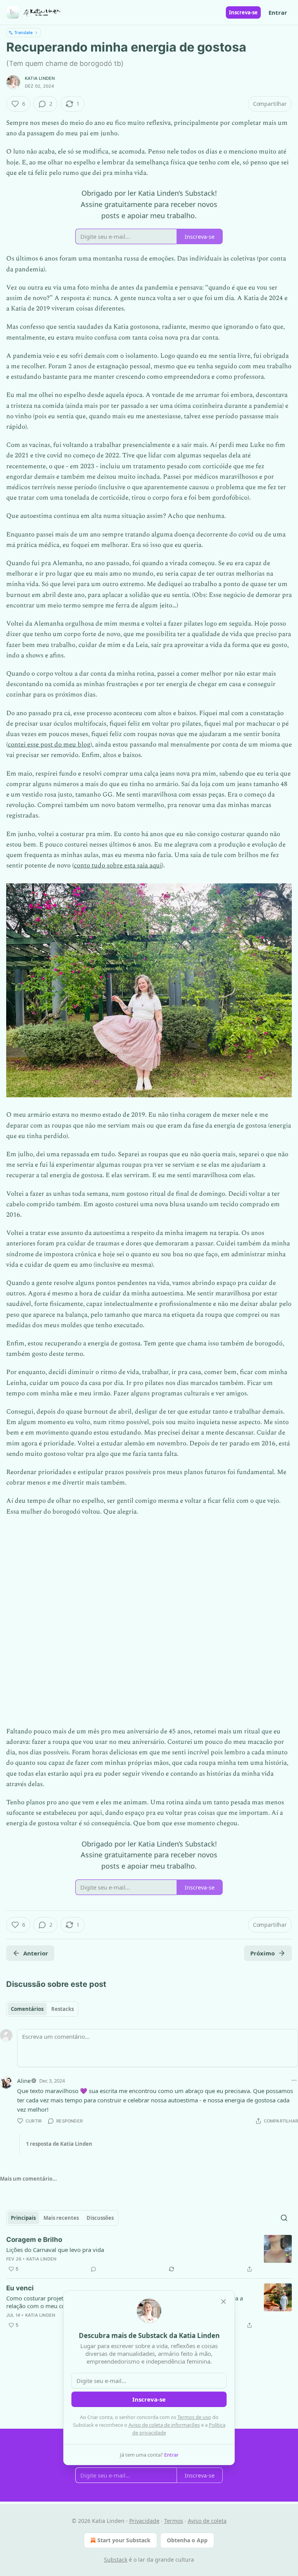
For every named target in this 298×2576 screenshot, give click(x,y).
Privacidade (144, 2521)
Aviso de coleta (207, 2521)
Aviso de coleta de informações (164, 2425)
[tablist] (42, 2009)
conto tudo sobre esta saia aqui (118, 866)
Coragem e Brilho (34, 2240)
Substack (116, 2560)
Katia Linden (40, 78)
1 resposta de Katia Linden (59, 2144)
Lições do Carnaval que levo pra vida (55, 2250)
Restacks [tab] (62, 2009)
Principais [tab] (23, 2218)
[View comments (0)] (94, 2269)
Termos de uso (194, 2417)
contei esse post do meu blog (49, 745)
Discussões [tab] (100, 2218)
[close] (223, 2302)
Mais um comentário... (29, 2179)
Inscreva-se (243, 12)
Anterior (36, 1953)
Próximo (262, 1953)
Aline (24, 2081)
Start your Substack (124, 2540)
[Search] (284, 2218)
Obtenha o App (187, 2540)
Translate (23, 32)
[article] (149, 2254)
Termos (174, 2521)
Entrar (278, 12)
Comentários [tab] (27, 2009)
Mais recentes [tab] (61, 2218)
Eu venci (20, 2288)
